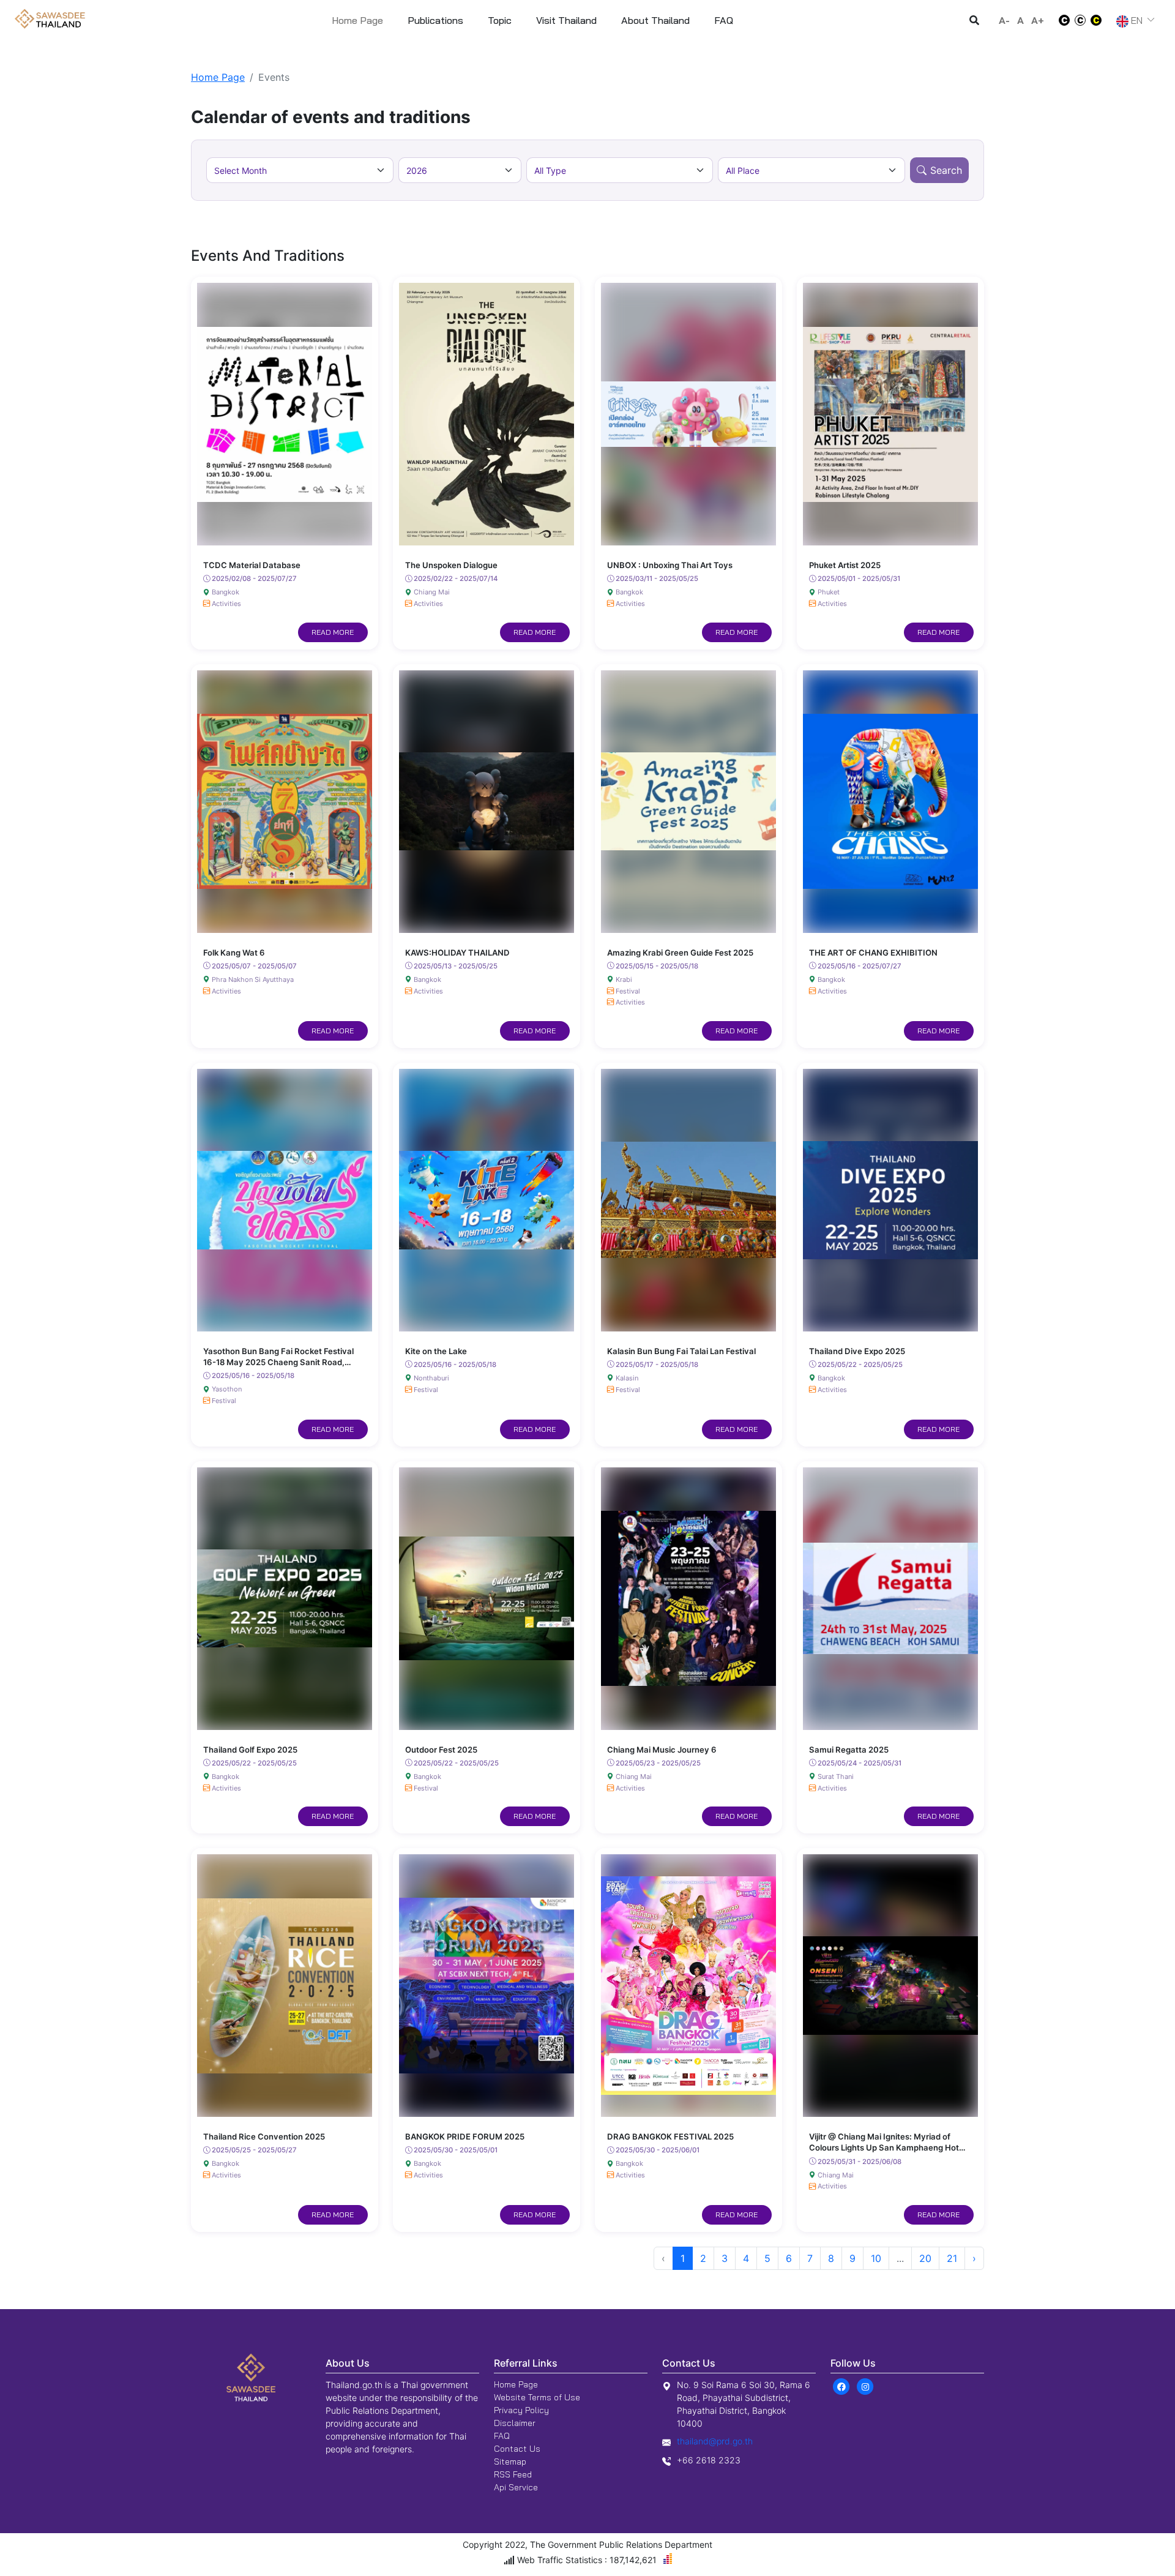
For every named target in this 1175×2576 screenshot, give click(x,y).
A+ (1038, 20)
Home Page (357, 20)
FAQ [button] (724, 20)
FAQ (502, 2436)
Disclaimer (515, 2423)
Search (946, 170)
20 (925, 2258)
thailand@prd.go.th (715, 2441)
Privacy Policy (521, 2410)
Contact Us (517, 2449)
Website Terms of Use (537, 2397)
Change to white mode (1061, 20)
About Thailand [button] (655, 20)
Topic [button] (500, 20)
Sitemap (510, 2462)
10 (876, 2258)
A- (1004, 20)
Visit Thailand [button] (566, 20)
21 (952, 2258)
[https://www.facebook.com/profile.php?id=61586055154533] (841, 2386)
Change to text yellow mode (1100, 20)
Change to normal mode (1080, 20)
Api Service (516, 2487)
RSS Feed (513, 2474)
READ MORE (333, 632)
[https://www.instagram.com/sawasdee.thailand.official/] (865, 2386)
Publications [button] (435, 20)
